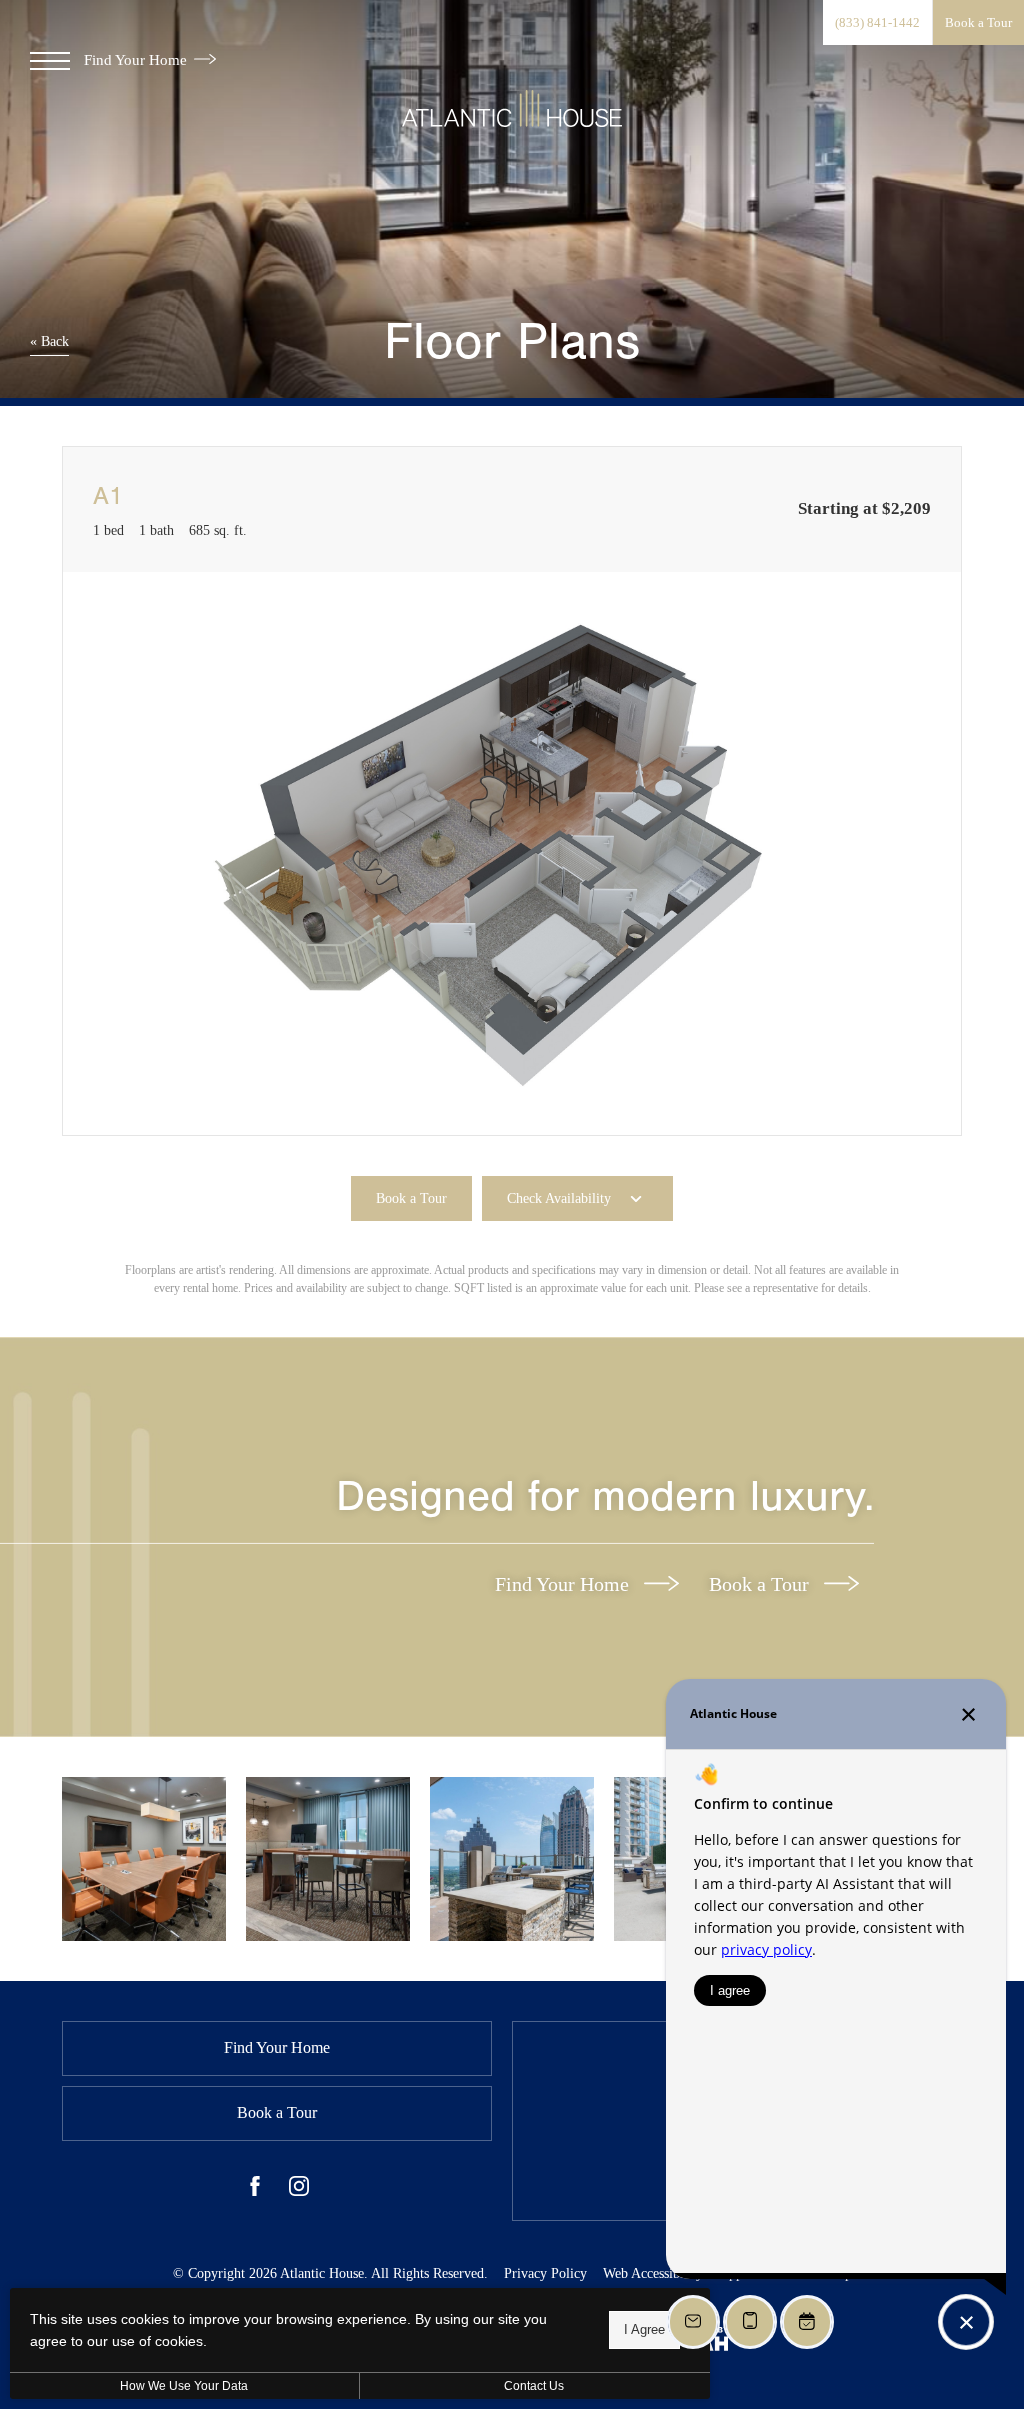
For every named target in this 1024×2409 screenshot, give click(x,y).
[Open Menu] (50, 61)
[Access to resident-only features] (512, 1859)
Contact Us (534, 2386)
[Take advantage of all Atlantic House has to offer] (144, 1859)
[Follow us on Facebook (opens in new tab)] (255, 2190)
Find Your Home (137, 60)
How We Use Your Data (184, 2386)
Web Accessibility (653, 2273)
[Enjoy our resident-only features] (328, 1859)
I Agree (644, 2329)
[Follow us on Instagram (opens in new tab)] (299, 2190)
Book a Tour (761, 1584)
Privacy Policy (545, 2273)
